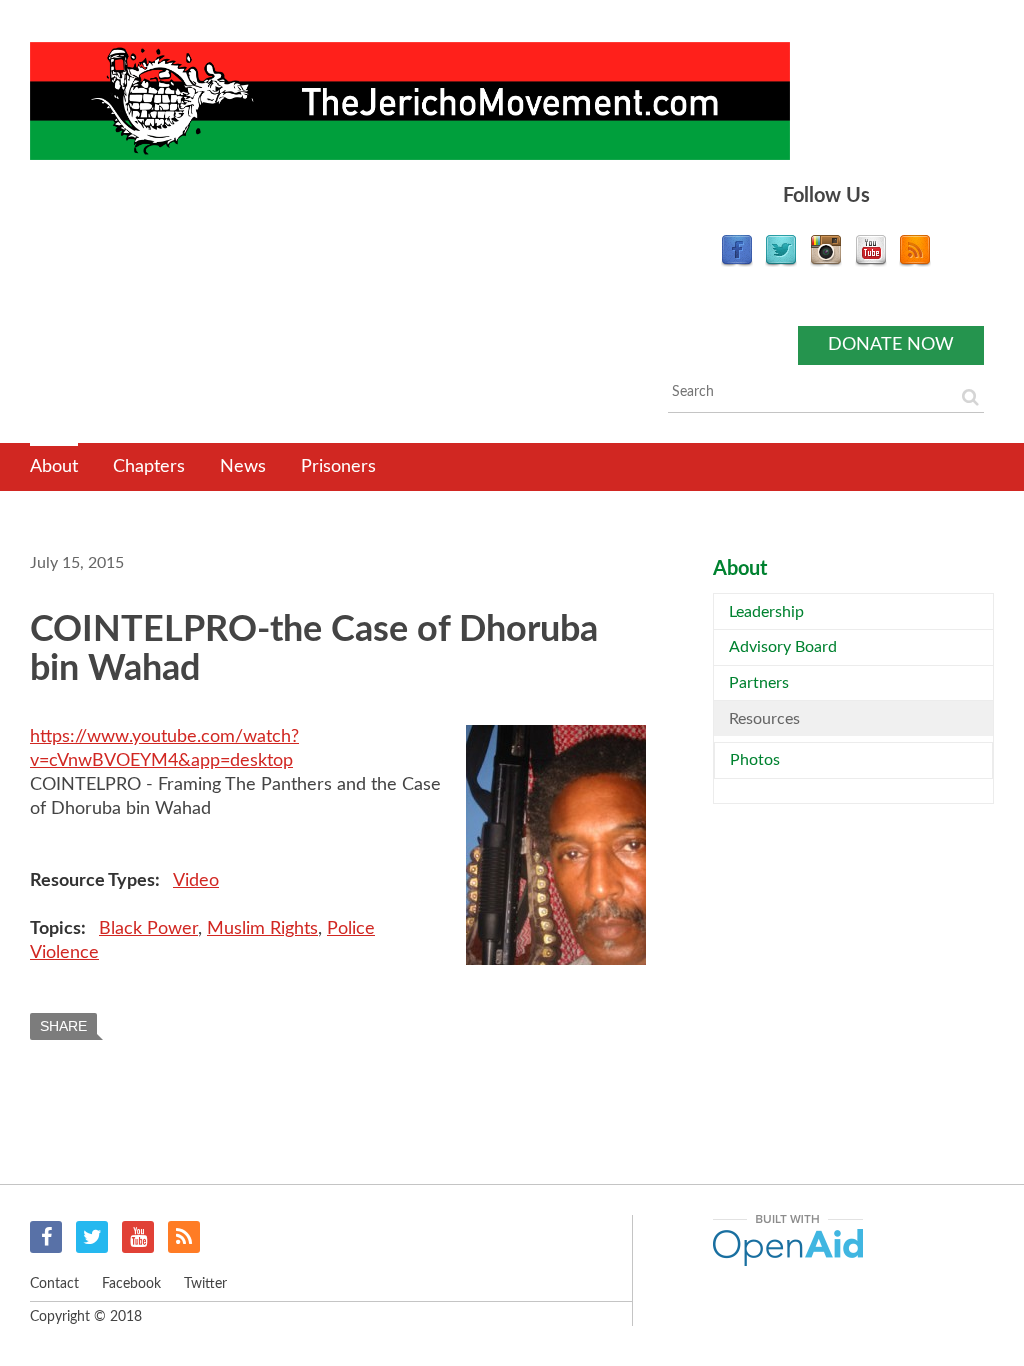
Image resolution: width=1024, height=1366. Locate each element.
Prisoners (338, 467)
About (54, 467)
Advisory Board (783, 647)
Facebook (46, 1237)
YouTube (138, 1237)
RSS (184, 1237)
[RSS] (915, 262)
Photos (755, 760)
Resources (764, 719)
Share (63, 1026)
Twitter (92, 1237)
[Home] (410, 101)
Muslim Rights (262, 929)
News (243, 467)
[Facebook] (737, 262)
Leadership (766, 612)
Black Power (148, 929)
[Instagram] (826, 262)
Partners (759, 683)
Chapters (149, 467)
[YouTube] (871, 262)
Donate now (891, 345)
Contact (54, 1284)
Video (196, 881)
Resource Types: (97, 881)
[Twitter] (781, 262)
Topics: (60, 929)
